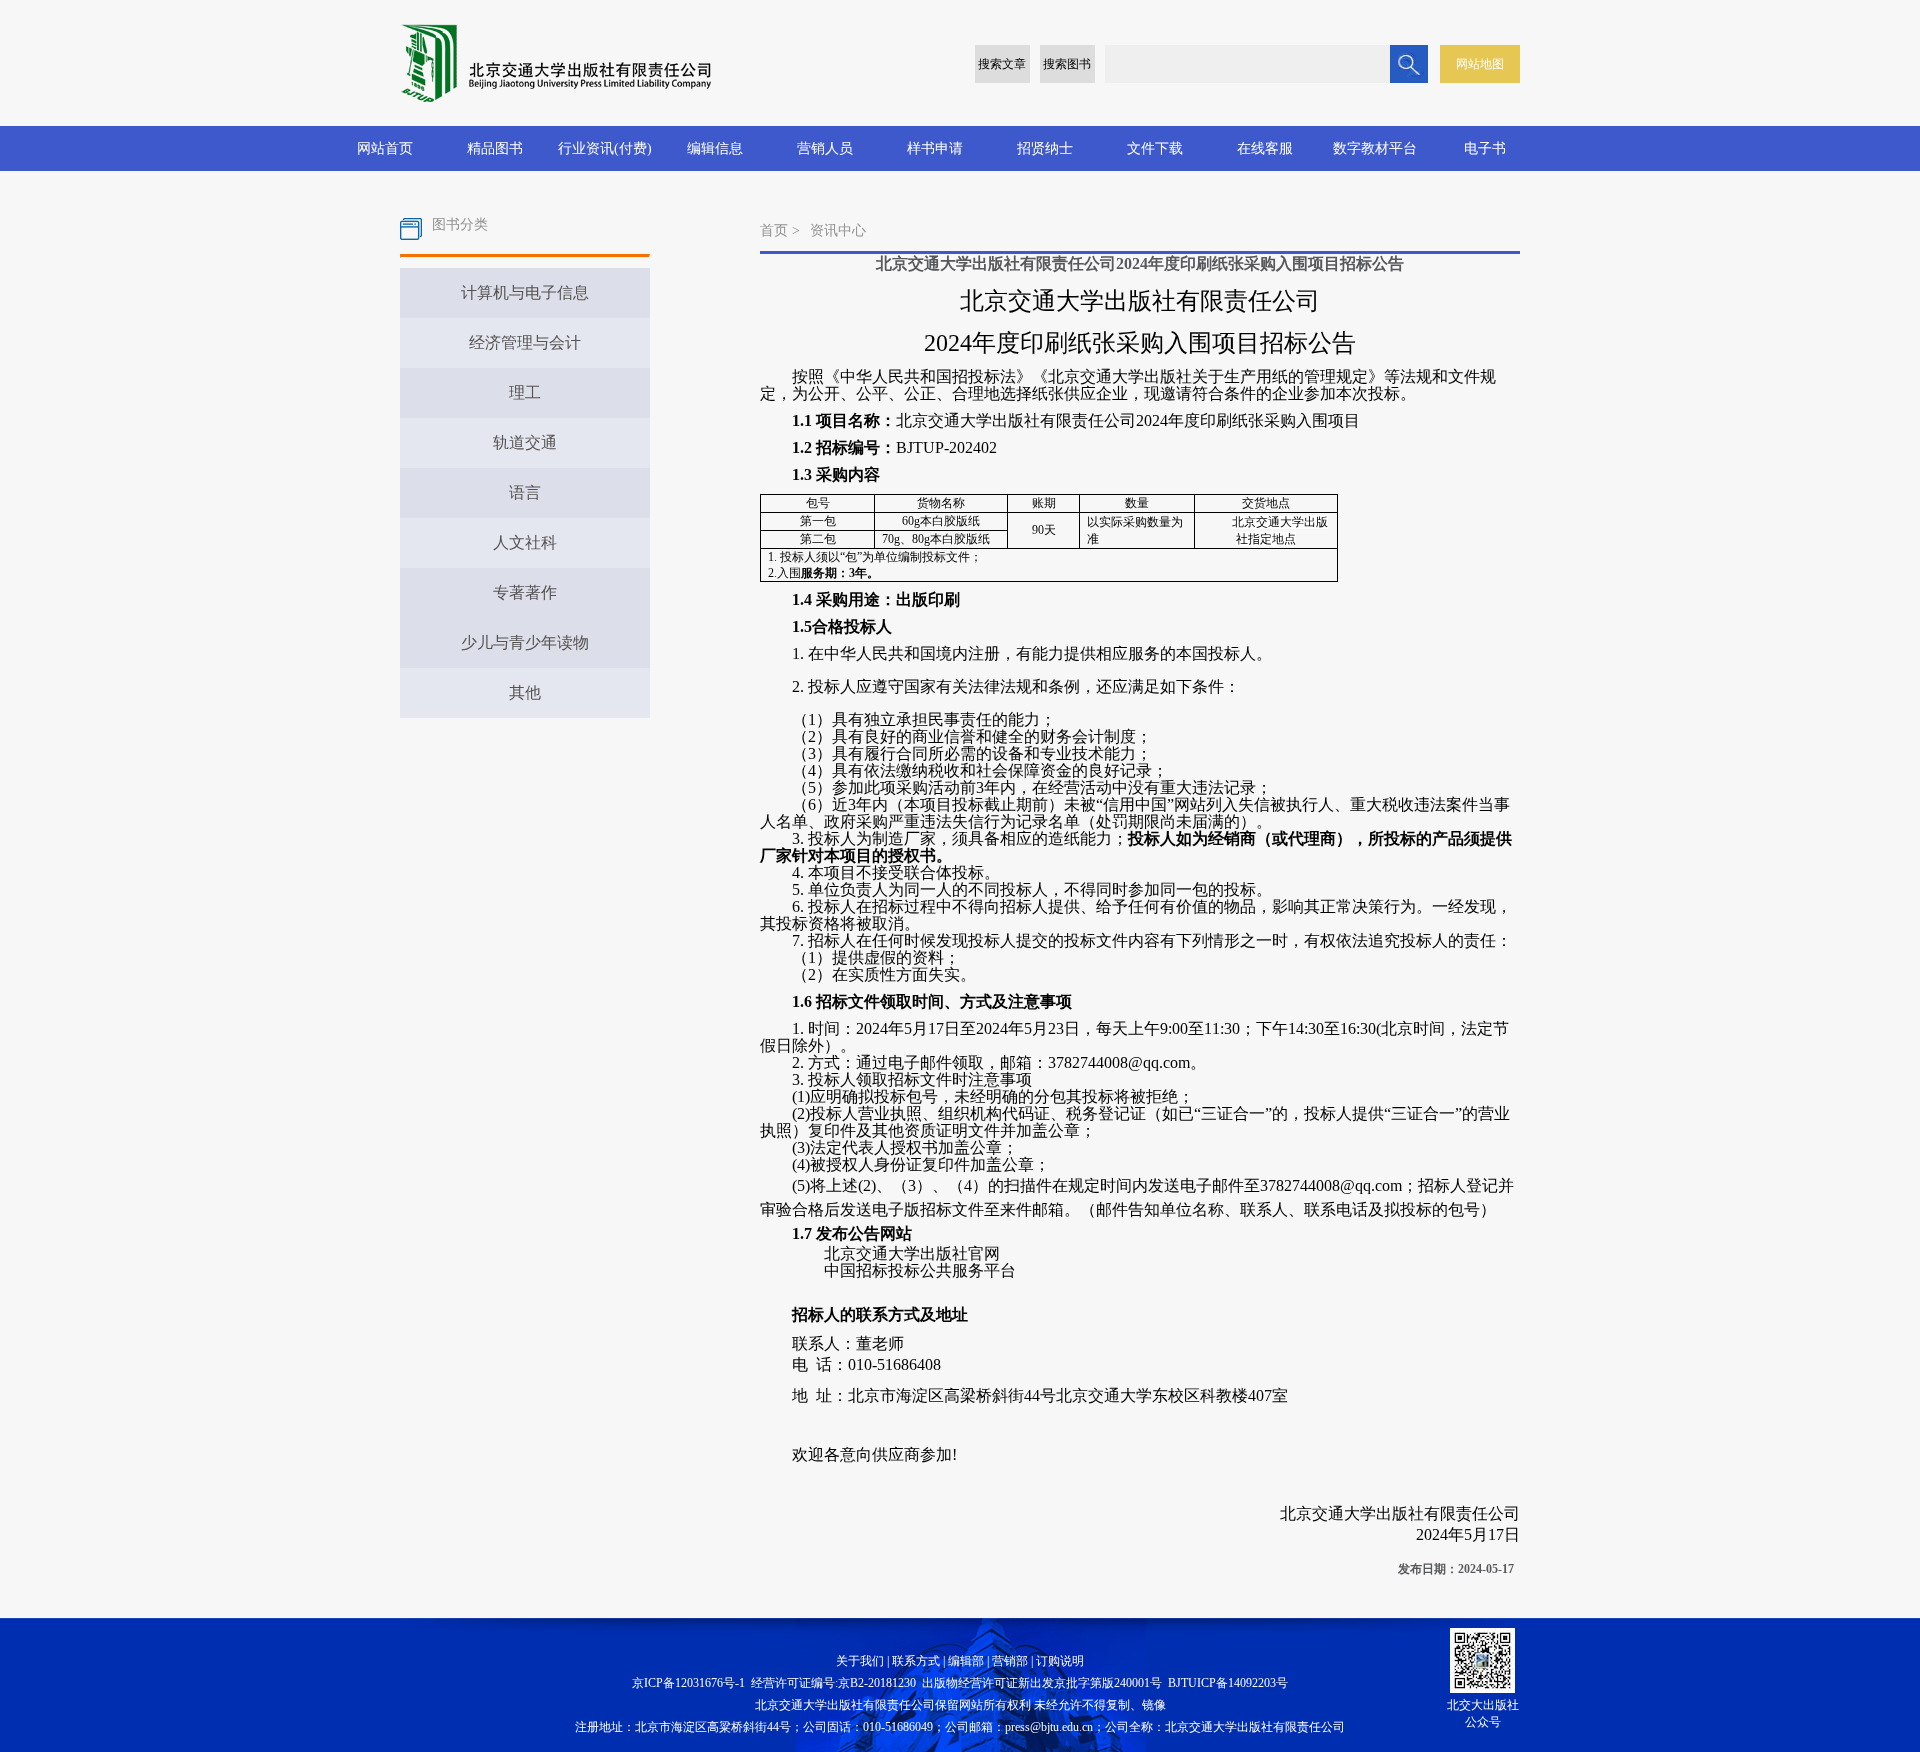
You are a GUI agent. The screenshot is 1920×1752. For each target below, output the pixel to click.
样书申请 (935, 148)
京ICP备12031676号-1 (688, 1683)
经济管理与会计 (525, 342)
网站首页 (385, 148)
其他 (525, 692)
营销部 (1010, 1661)
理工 (525, 392)
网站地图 (1480, 64)
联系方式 (916, 1661)
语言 (525, 492)
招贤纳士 (1045, 148)
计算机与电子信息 (525, 292)
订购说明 (1060, 1661)
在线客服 (1265, 148)
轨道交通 (525, 442)
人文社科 (525, 542)
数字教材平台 (1375, 148)
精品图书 (495, 148)
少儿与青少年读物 (525, 642)
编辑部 (966, 1661)
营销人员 (825, 148)
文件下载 (1155, 148)
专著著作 (525, 592)
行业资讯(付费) (605, 148)
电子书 (1485, 148)
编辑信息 (715, 148)
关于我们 (860, 1661)
